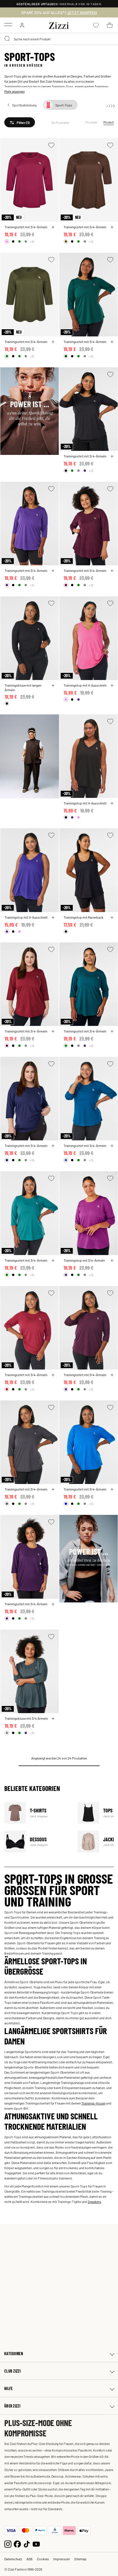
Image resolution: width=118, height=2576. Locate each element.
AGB (29, 2559)
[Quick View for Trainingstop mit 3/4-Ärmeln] (112, 1261)
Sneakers (94, 2202)
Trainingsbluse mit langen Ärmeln (23, 687)
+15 (32, 241)
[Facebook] (17, 2544)
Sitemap (80, 2559)
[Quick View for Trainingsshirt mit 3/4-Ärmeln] (53, 227)
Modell (109, 122)
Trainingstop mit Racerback (83, 917)
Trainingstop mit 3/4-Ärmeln (84, 1260)
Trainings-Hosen (93, 2103)
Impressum (62, 2559)
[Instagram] (8, 2544)
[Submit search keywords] (7, 39)
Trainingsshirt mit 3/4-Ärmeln (26, 227)
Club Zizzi (12, 2371)
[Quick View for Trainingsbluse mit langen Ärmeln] (53, 685)
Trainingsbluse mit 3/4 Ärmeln (26, 1718)
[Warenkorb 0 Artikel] (110, 25)
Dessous (37, 1841)
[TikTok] (27, 2544)
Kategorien (14, 2354)
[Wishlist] (51, 145)
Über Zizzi (12, 2406)
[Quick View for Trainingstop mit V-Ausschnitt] (112, 685)
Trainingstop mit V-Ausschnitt (85, 685)
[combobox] (59, 39)
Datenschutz (13, 2559)
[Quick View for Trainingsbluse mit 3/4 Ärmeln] (53, 1719)
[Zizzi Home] (59, 25)
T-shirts (37, 1813)
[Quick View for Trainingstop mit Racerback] (112, 918)
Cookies (43, 2559)
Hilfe (8, 2388)
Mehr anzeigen (14, 91)
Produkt (92, 122)
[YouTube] (36, 2544)
